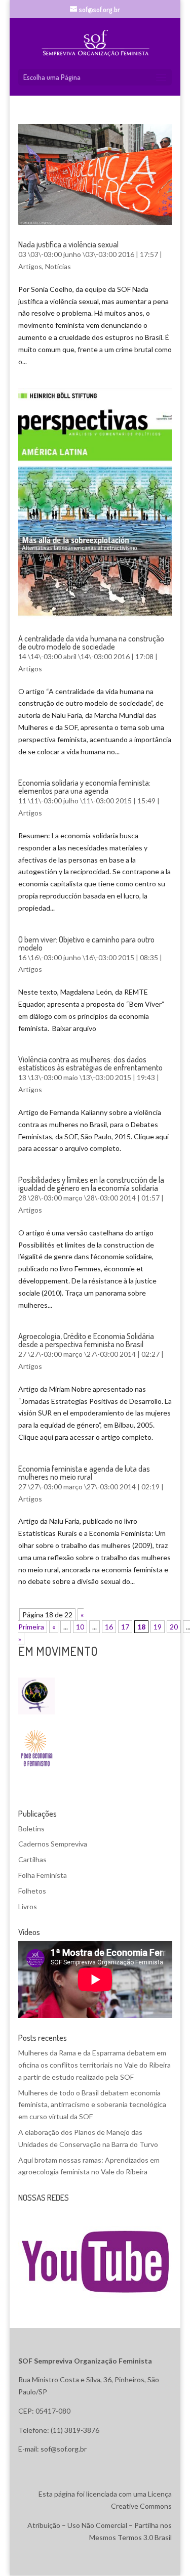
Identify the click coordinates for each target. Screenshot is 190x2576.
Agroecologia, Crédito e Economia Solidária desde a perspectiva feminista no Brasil (86, 1340)
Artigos (30, 266)
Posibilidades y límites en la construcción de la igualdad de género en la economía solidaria (91, 1184)
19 (158, 1627)
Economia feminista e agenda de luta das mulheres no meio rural (84, 1473)
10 (80, 1627)
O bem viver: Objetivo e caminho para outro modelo (86, 943)
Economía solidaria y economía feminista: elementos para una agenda (84, 787)
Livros (28, 1906)
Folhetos (32, 1891)
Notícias (58, 266)
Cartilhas (32, 1859)
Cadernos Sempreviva (53, 1844)
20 (174, 1627)
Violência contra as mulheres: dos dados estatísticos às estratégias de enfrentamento (90, 1063)
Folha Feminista (43, 1875)
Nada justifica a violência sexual (68, 244)
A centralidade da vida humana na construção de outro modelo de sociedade (91, 642)
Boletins (31, 1829)
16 (109, 1627)
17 (125, 1627)
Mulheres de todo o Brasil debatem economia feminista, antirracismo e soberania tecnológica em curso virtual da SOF (92, 2105)
